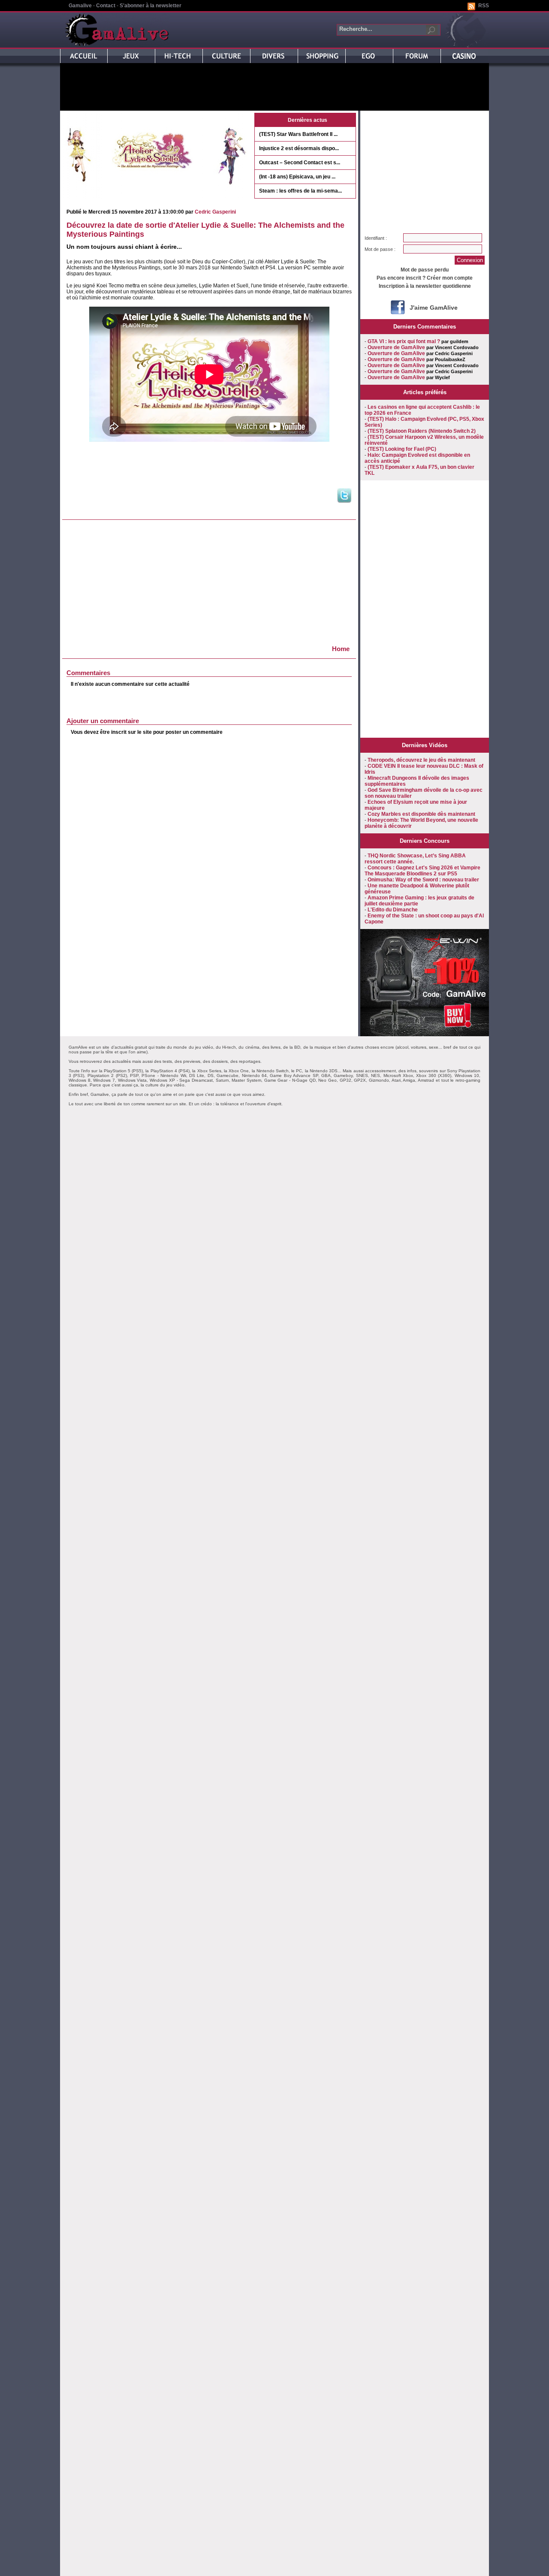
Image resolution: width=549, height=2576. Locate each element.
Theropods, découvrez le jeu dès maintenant (421, 760)
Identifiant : (376, 238)
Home (341, 649)
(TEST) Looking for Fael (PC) (402, 449)
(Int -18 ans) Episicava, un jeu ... (297, 177)
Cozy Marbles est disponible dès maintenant (421, 814)
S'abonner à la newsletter (151, 6)
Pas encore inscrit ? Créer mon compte (425, 278)
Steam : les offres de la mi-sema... (300, 191)
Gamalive (80, 6)
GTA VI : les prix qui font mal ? (404, 341)
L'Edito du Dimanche (393, 910)
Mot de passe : (380, 249)
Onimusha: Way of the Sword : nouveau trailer (423, 880)
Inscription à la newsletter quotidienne (425, 286)
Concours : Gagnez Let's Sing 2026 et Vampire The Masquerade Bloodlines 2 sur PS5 (422, 871)
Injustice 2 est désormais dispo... (299, 148)
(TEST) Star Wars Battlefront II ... (298, 134)
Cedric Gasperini (215, 212)
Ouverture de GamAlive (396, 347)
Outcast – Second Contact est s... (300, 163)
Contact (106, 6)
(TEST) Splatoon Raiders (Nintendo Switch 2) (422, 431)
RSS (484, 6)
